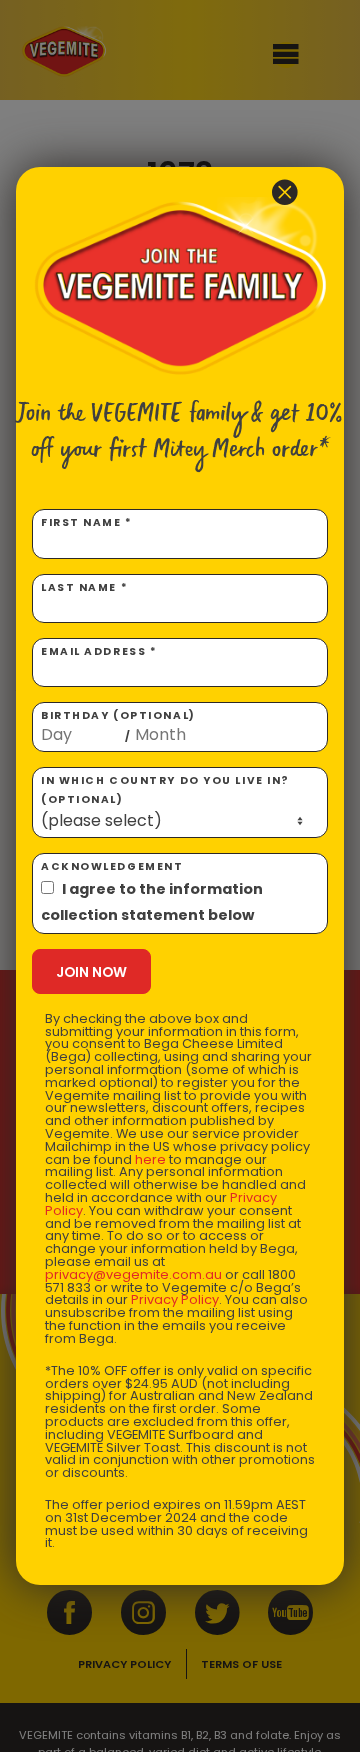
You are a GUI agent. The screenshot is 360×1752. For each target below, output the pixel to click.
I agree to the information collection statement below (152, 902)
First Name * (87, 522)
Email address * (99, 651)
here (150, 1159)
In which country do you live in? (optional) (165, 790)
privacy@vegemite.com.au (133, 1274)
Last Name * (84, 587)
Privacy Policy (175, 1299)
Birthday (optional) (118, 726)
